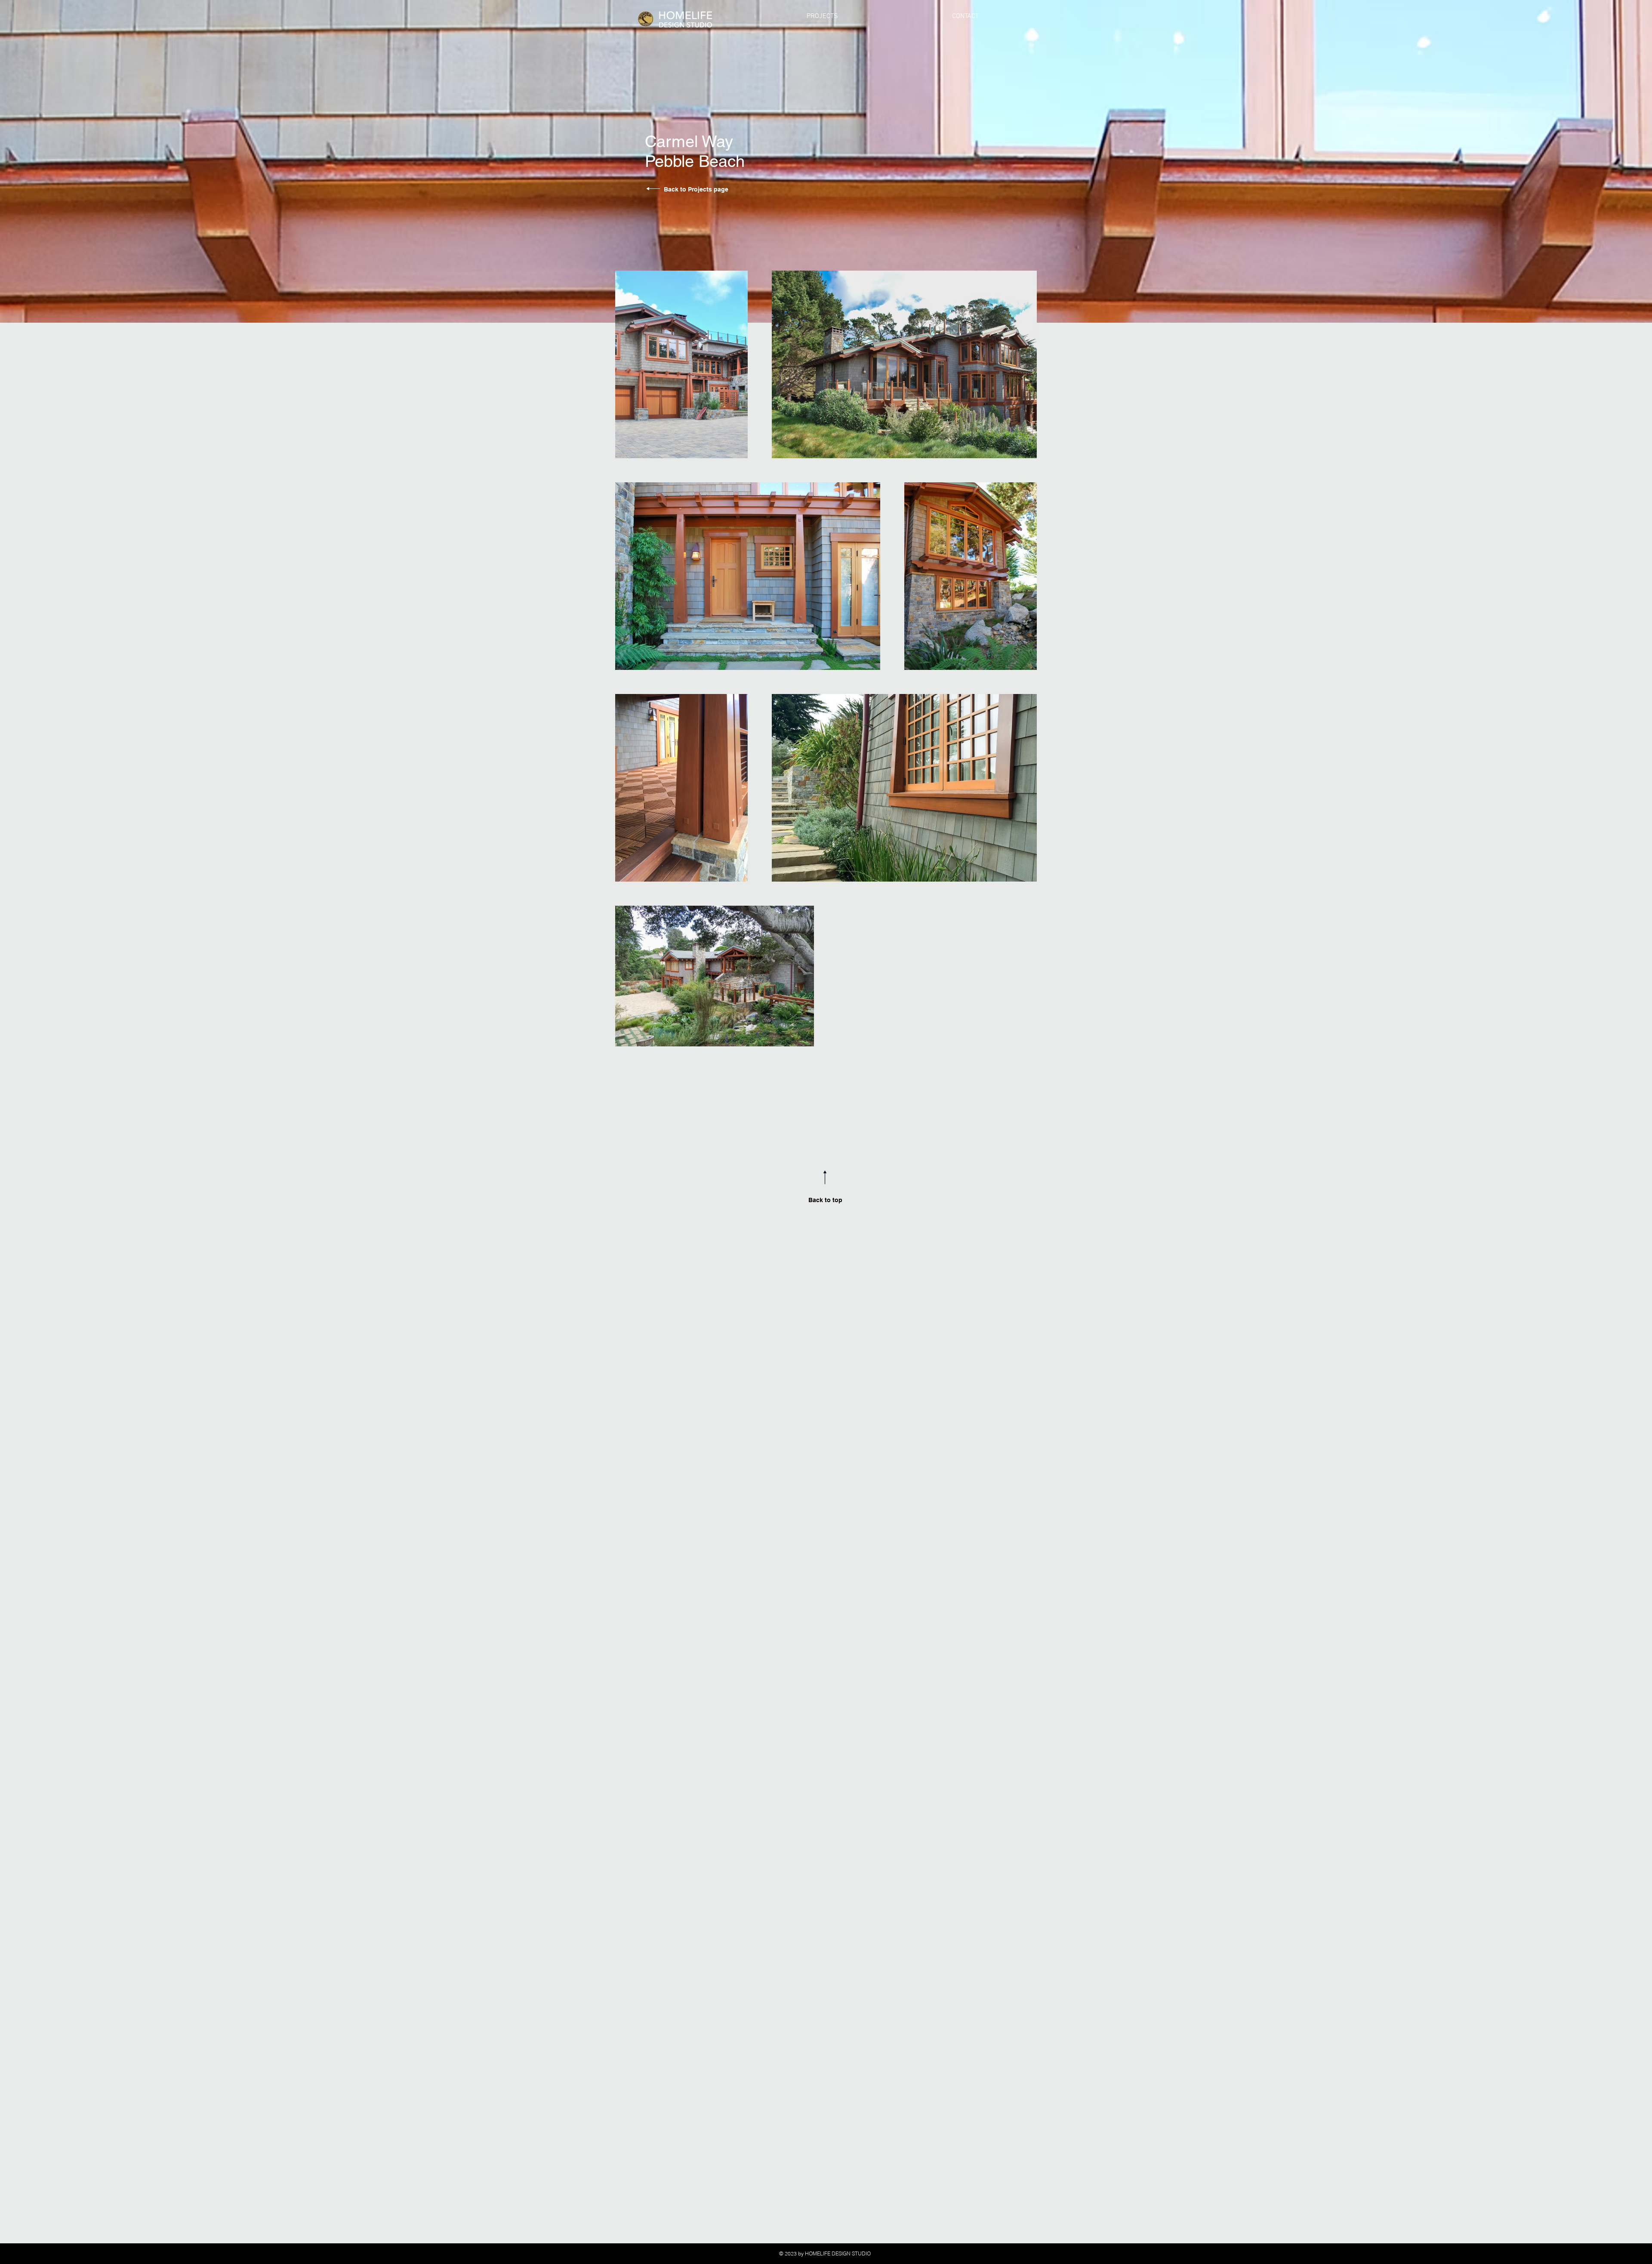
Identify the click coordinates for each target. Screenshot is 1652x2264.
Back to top (825, 1200)
